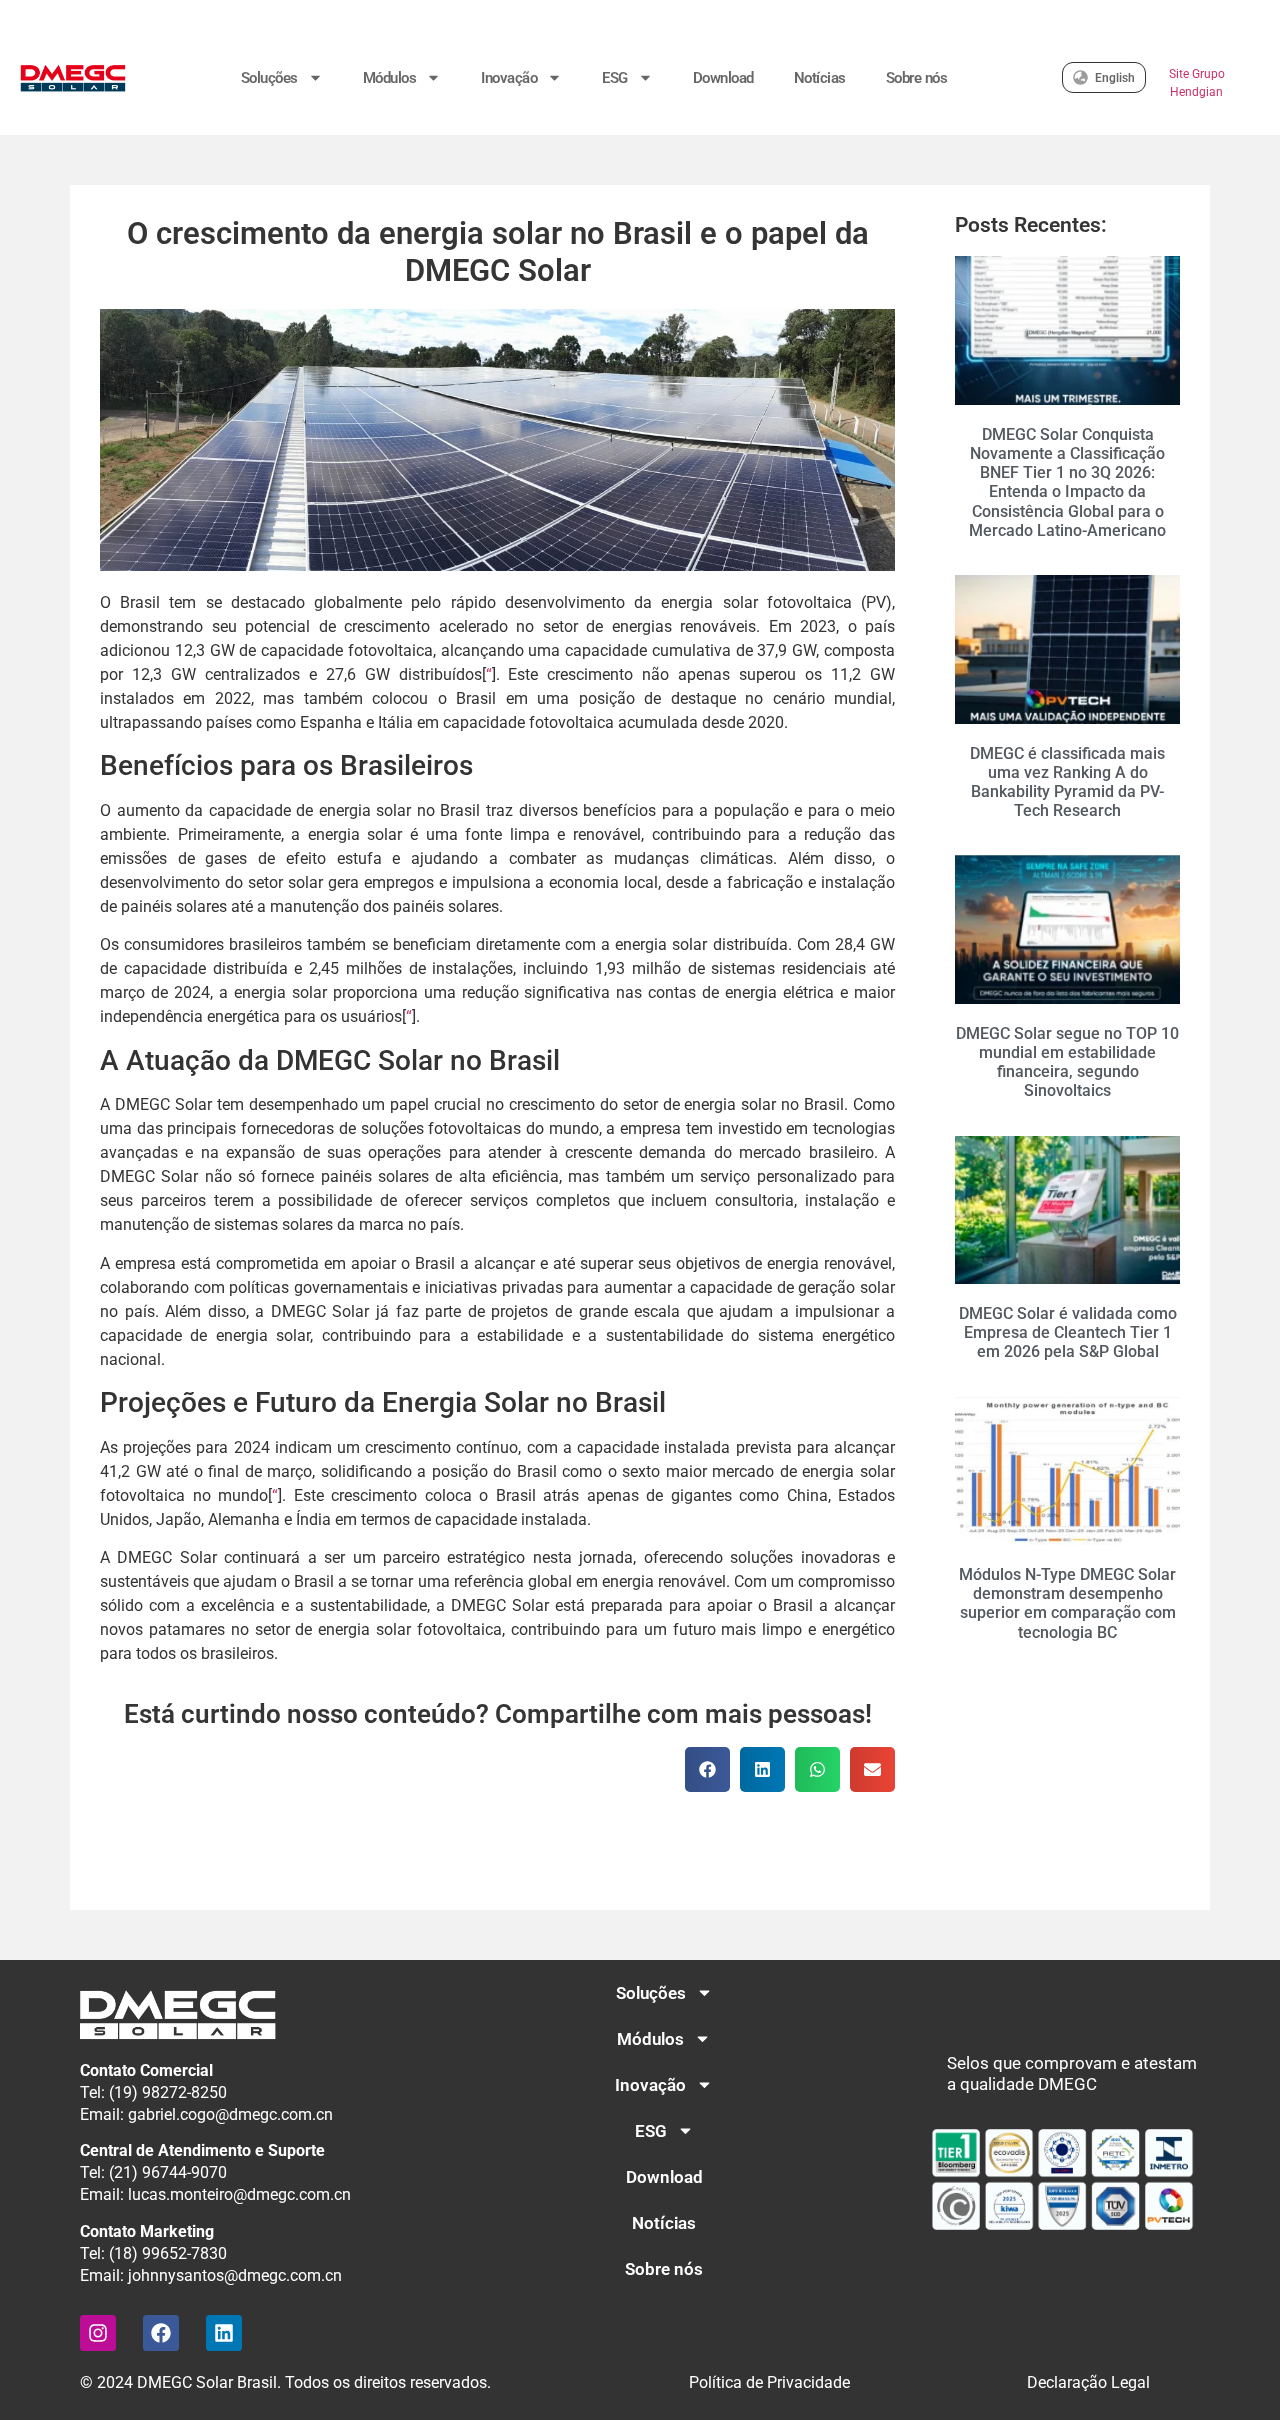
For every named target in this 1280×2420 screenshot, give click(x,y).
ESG (615, 78)
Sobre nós (917, 78)
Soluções (269, 78)
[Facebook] (161, 2333)
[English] (1080, 77)
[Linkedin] (224, 2333)
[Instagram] (98, 2333)
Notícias (820, 78)
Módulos (390, 78)
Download (723, 78)
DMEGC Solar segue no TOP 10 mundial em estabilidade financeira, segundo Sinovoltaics (1067, 1062)
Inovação (509, 78)
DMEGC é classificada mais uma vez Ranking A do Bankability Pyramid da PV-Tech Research (1067, 782)
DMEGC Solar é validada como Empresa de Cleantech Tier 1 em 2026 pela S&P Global (1068, 1332)
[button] (707, 1769)
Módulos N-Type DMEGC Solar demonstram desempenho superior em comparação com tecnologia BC (1067, 1603)
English (1115, 78)
